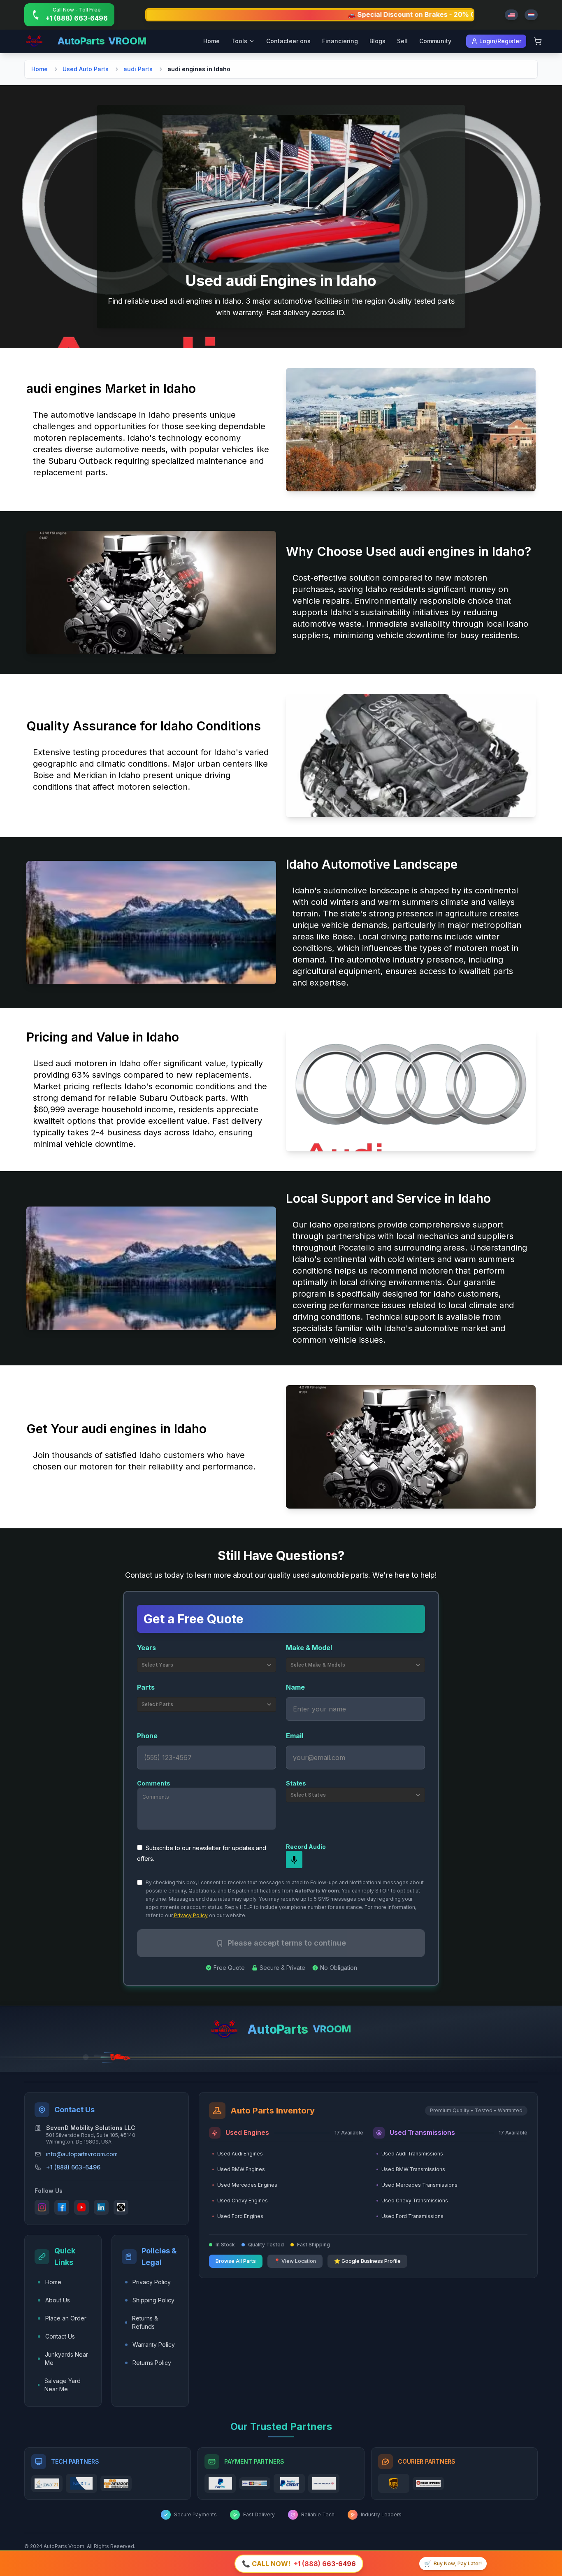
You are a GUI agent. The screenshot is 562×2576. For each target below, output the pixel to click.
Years (146, 1648)
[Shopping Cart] (538, 41)
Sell (402, 41)
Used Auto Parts (86, 69)
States (296, 1783)
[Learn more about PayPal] (220, 2483)
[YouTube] (81, 2207)
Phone (147, 1736)
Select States (308, 1795)
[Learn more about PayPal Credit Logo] (289, 2483)
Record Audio (306, 1847)
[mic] (294, 1860)
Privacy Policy (190, 1915)
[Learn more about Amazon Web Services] (116, 2484)
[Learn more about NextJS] (81, 2483)
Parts (146, 1687)
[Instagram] (42, 2207)
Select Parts (157, 1704)
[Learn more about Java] (47, 2484)
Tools (239, 41)
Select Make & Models (318, 1665)
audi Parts (138, 69)
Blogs (377, 41)
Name (295, 1687)
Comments (154, 1783)
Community (435, 41)
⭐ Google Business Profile (367, 2261)
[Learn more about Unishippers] (428, 2483)
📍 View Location (295, 2261)
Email (295, 1736)
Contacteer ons (288, 41)
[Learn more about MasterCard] (255, 2483)
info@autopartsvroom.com (82, 2154)
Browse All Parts (236, 2261)
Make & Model (309, 1648)
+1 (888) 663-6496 (73, 2167)
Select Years (157, 1665)
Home (211, 41)
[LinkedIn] (101, 2207)
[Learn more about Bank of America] (324, 2483)
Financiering (340, 41)
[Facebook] (62, 2207)
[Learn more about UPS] (394, 2483)
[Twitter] (121, 2207)
